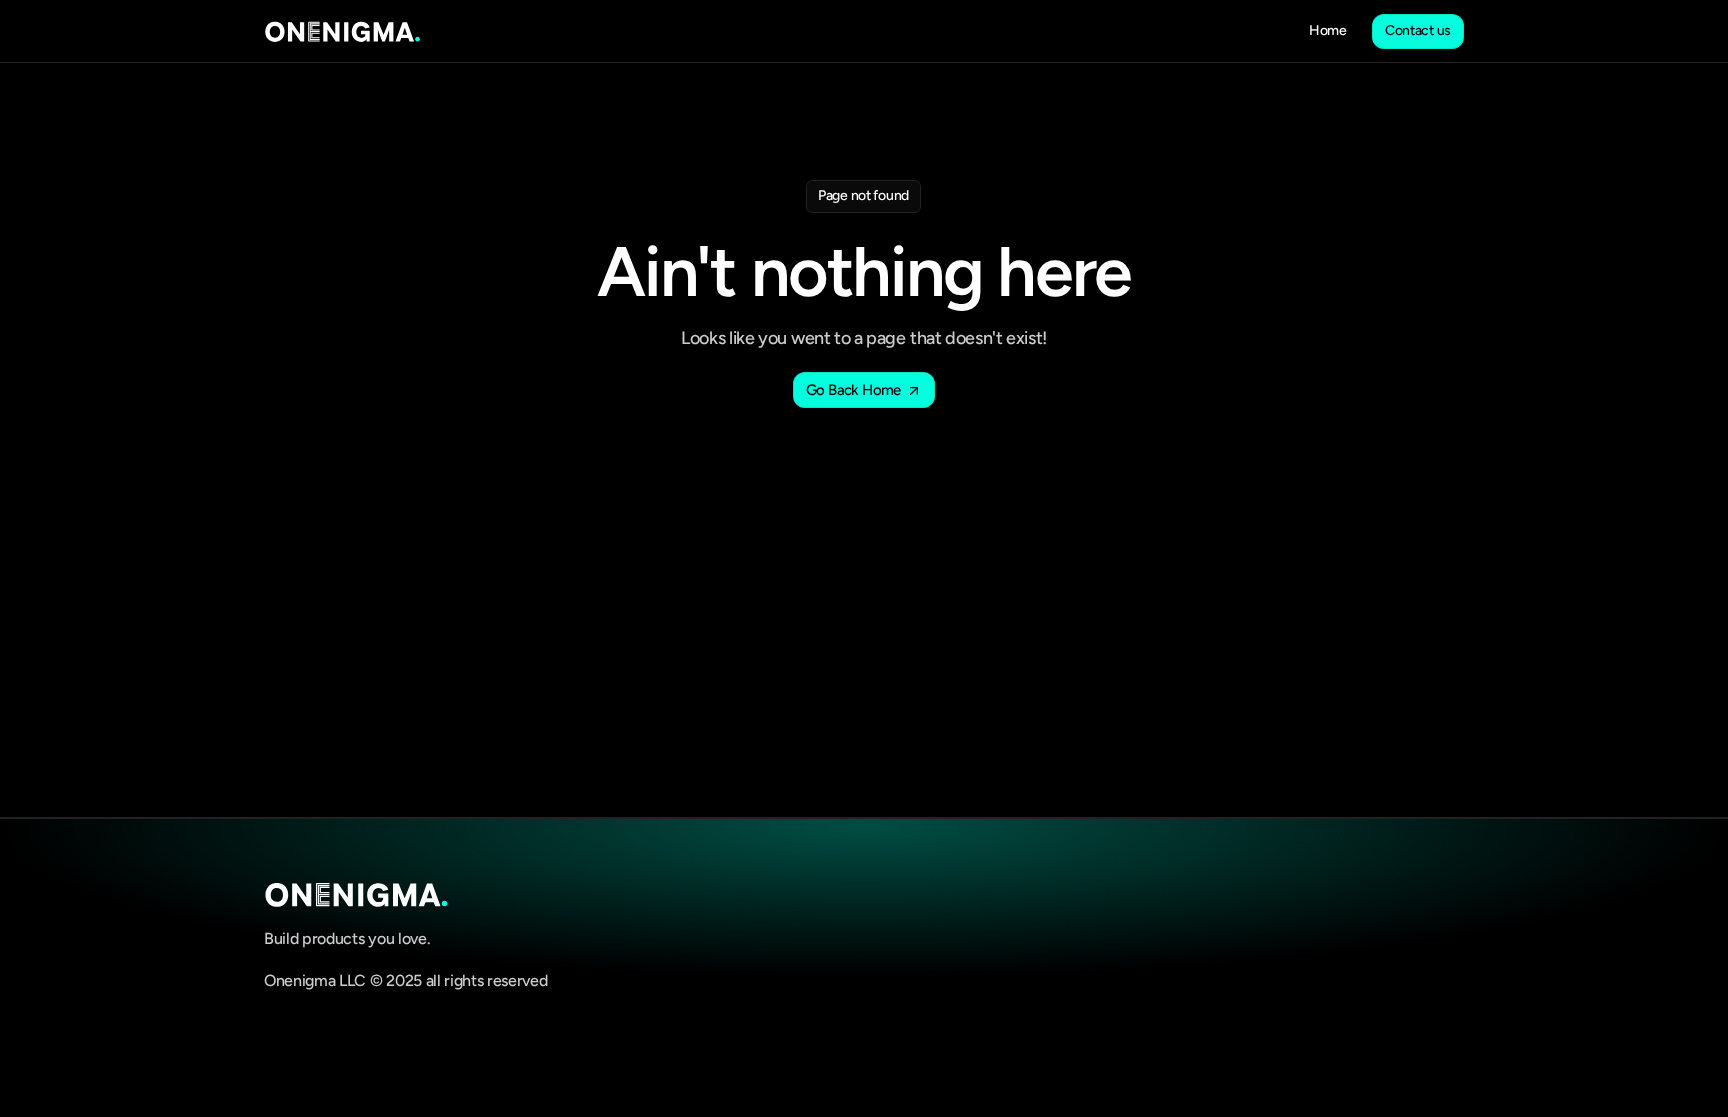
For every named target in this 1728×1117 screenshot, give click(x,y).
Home (1328, 30)
